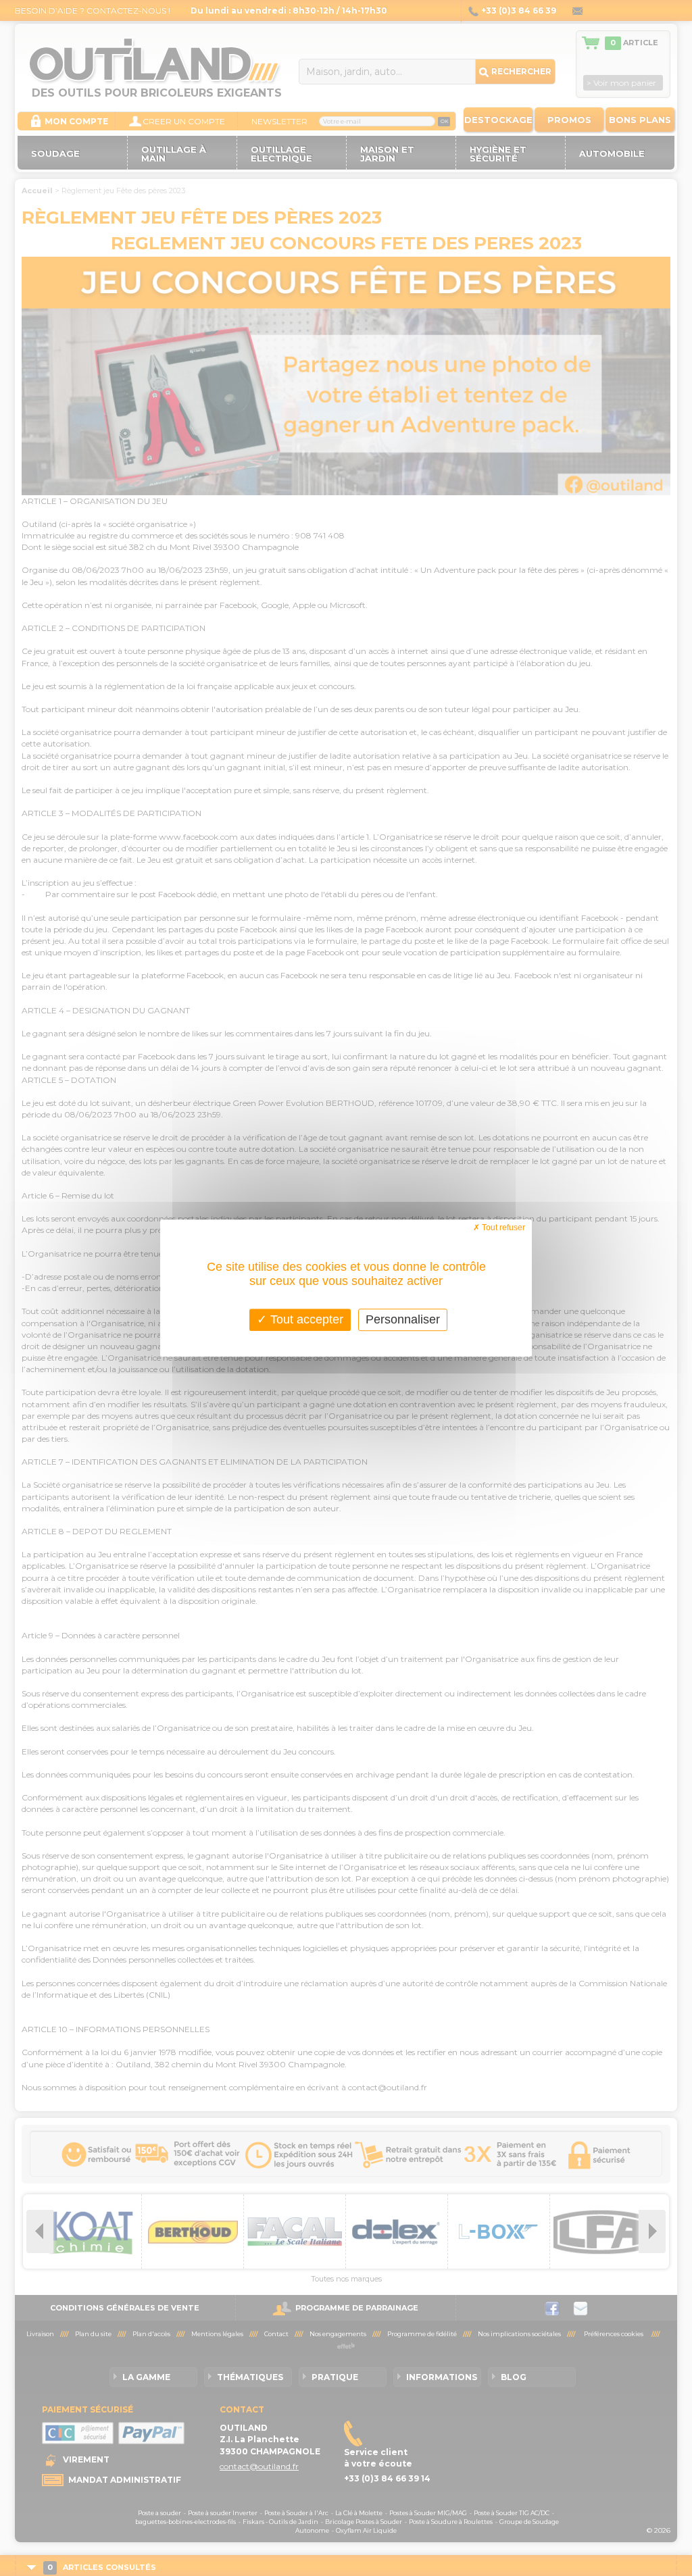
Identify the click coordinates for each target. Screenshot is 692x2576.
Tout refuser (502, 1228)
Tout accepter (305, 1319)
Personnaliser (403, 1319)
